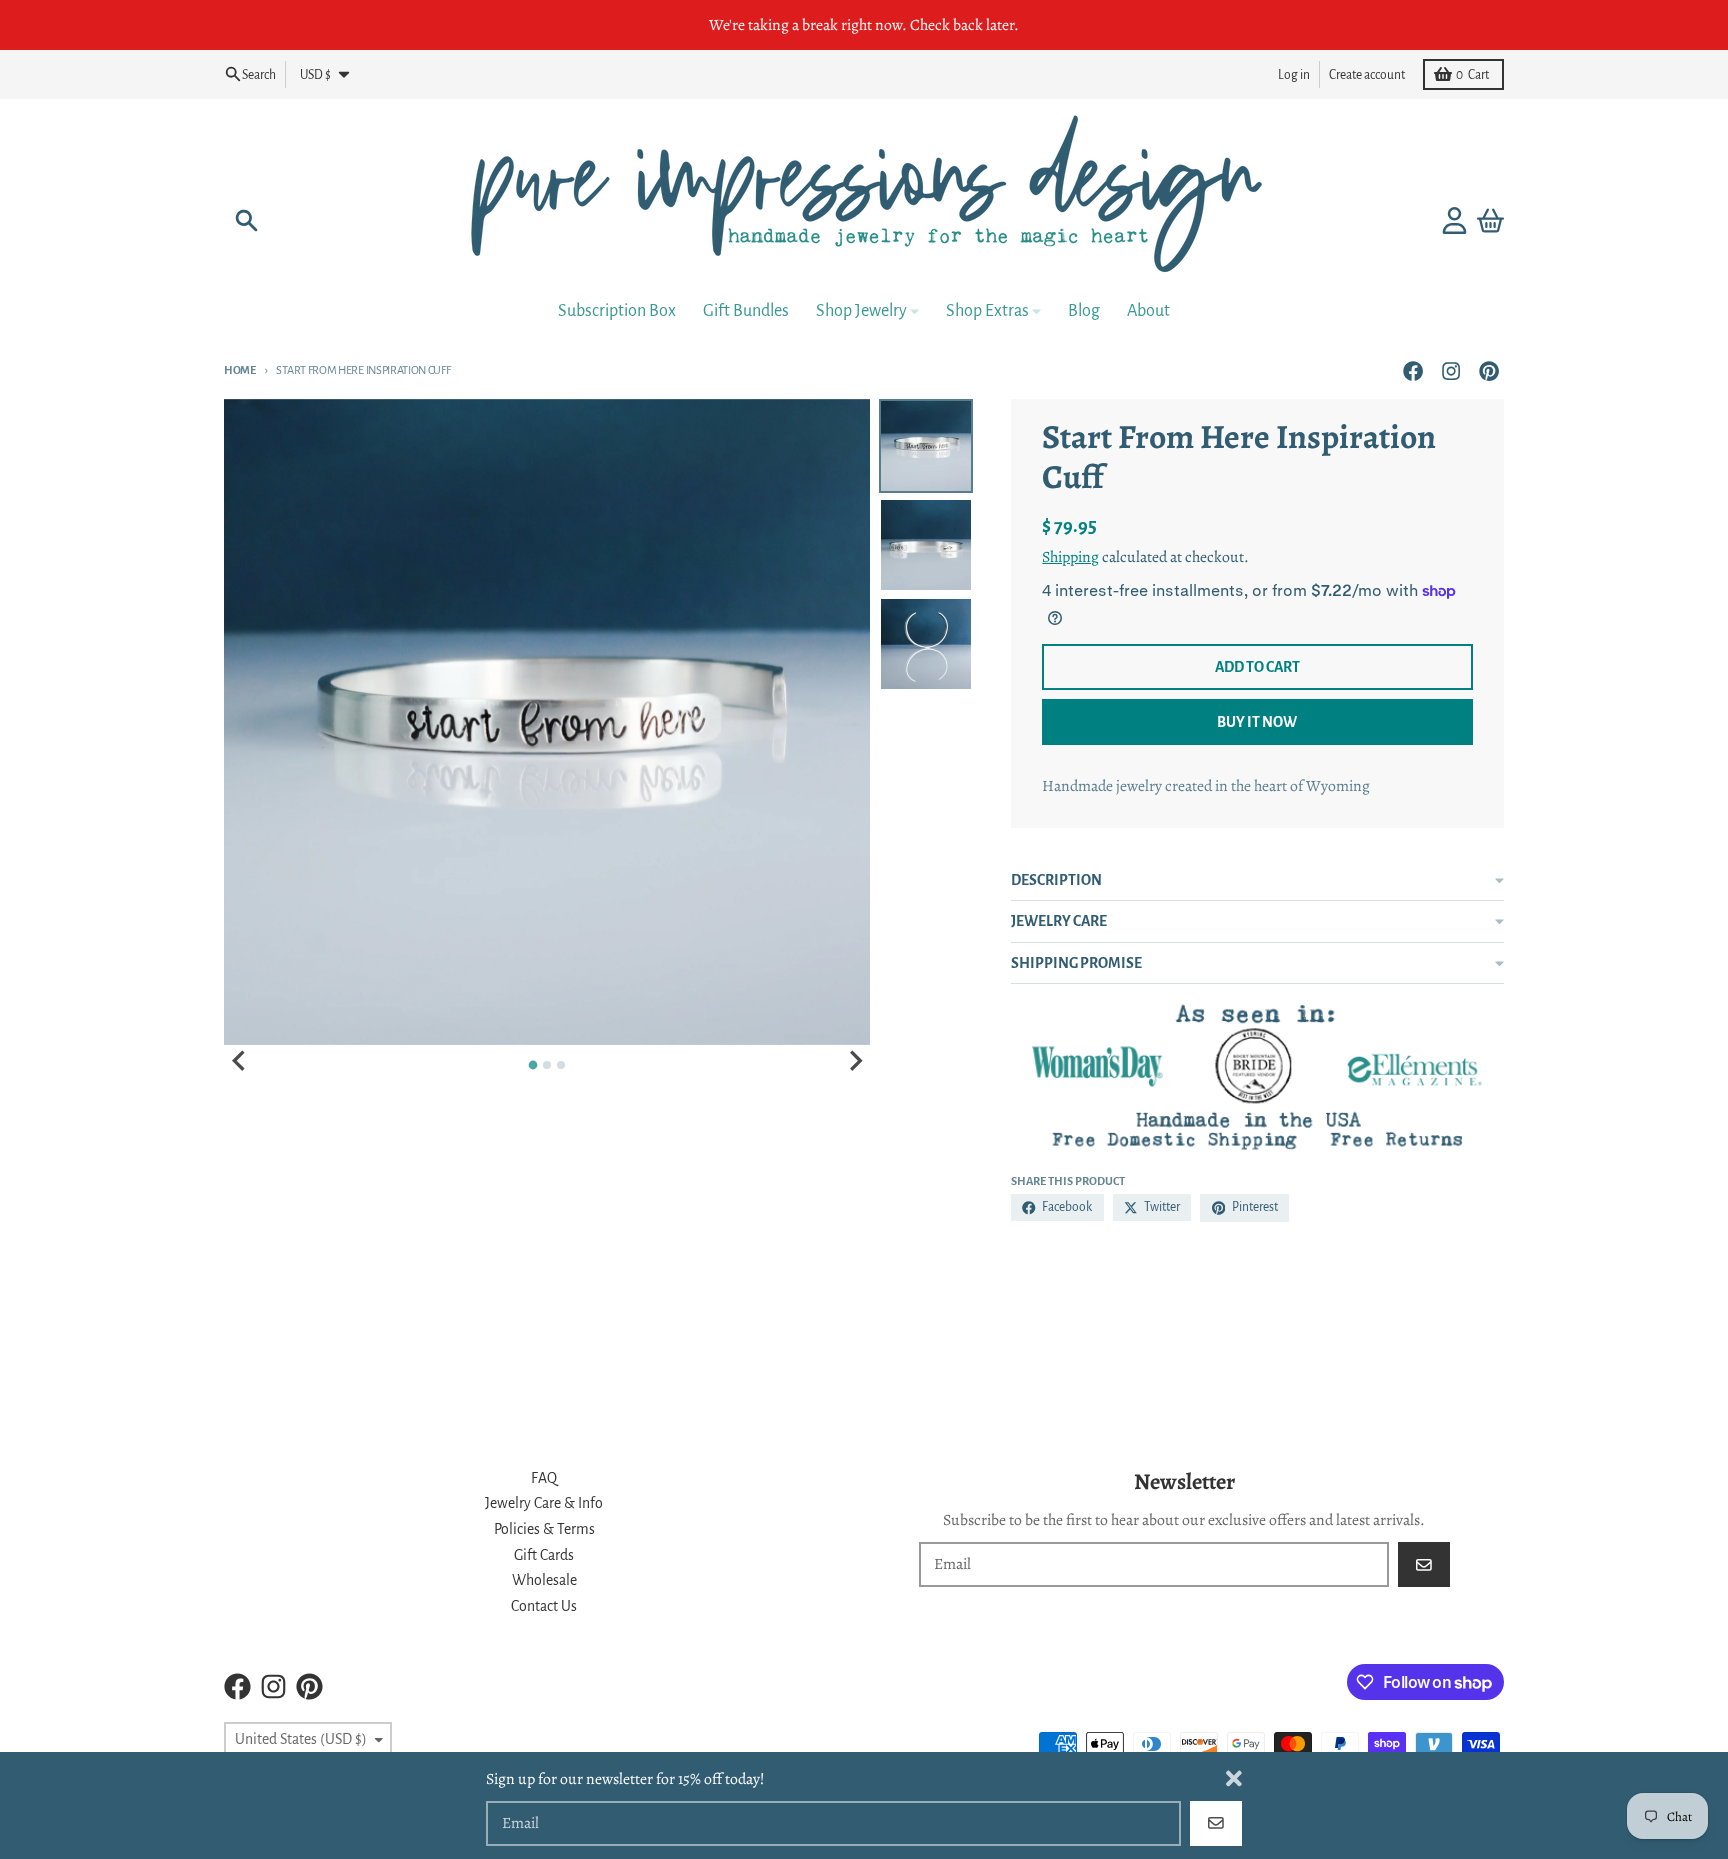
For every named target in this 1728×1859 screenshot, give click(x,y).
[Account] (1454, 220)
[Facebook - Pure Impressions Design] (1412, 370)
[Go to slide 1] (533, 1065)
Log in (1294, 74)
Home (240, 370)
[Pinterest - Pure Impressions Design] (1489, 370)
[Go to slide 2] (547, 1065)
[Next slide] (855, 1061)
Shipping (1070, 556)
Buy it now (1257, 722)
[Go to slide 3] (561, 1065)
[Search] (246, 220)
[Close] (1234, 1778)
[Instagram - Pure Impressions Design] (1451, 370)
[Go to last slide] (240, 1061)
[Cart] (1490, 220)
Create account (1367, 74)
